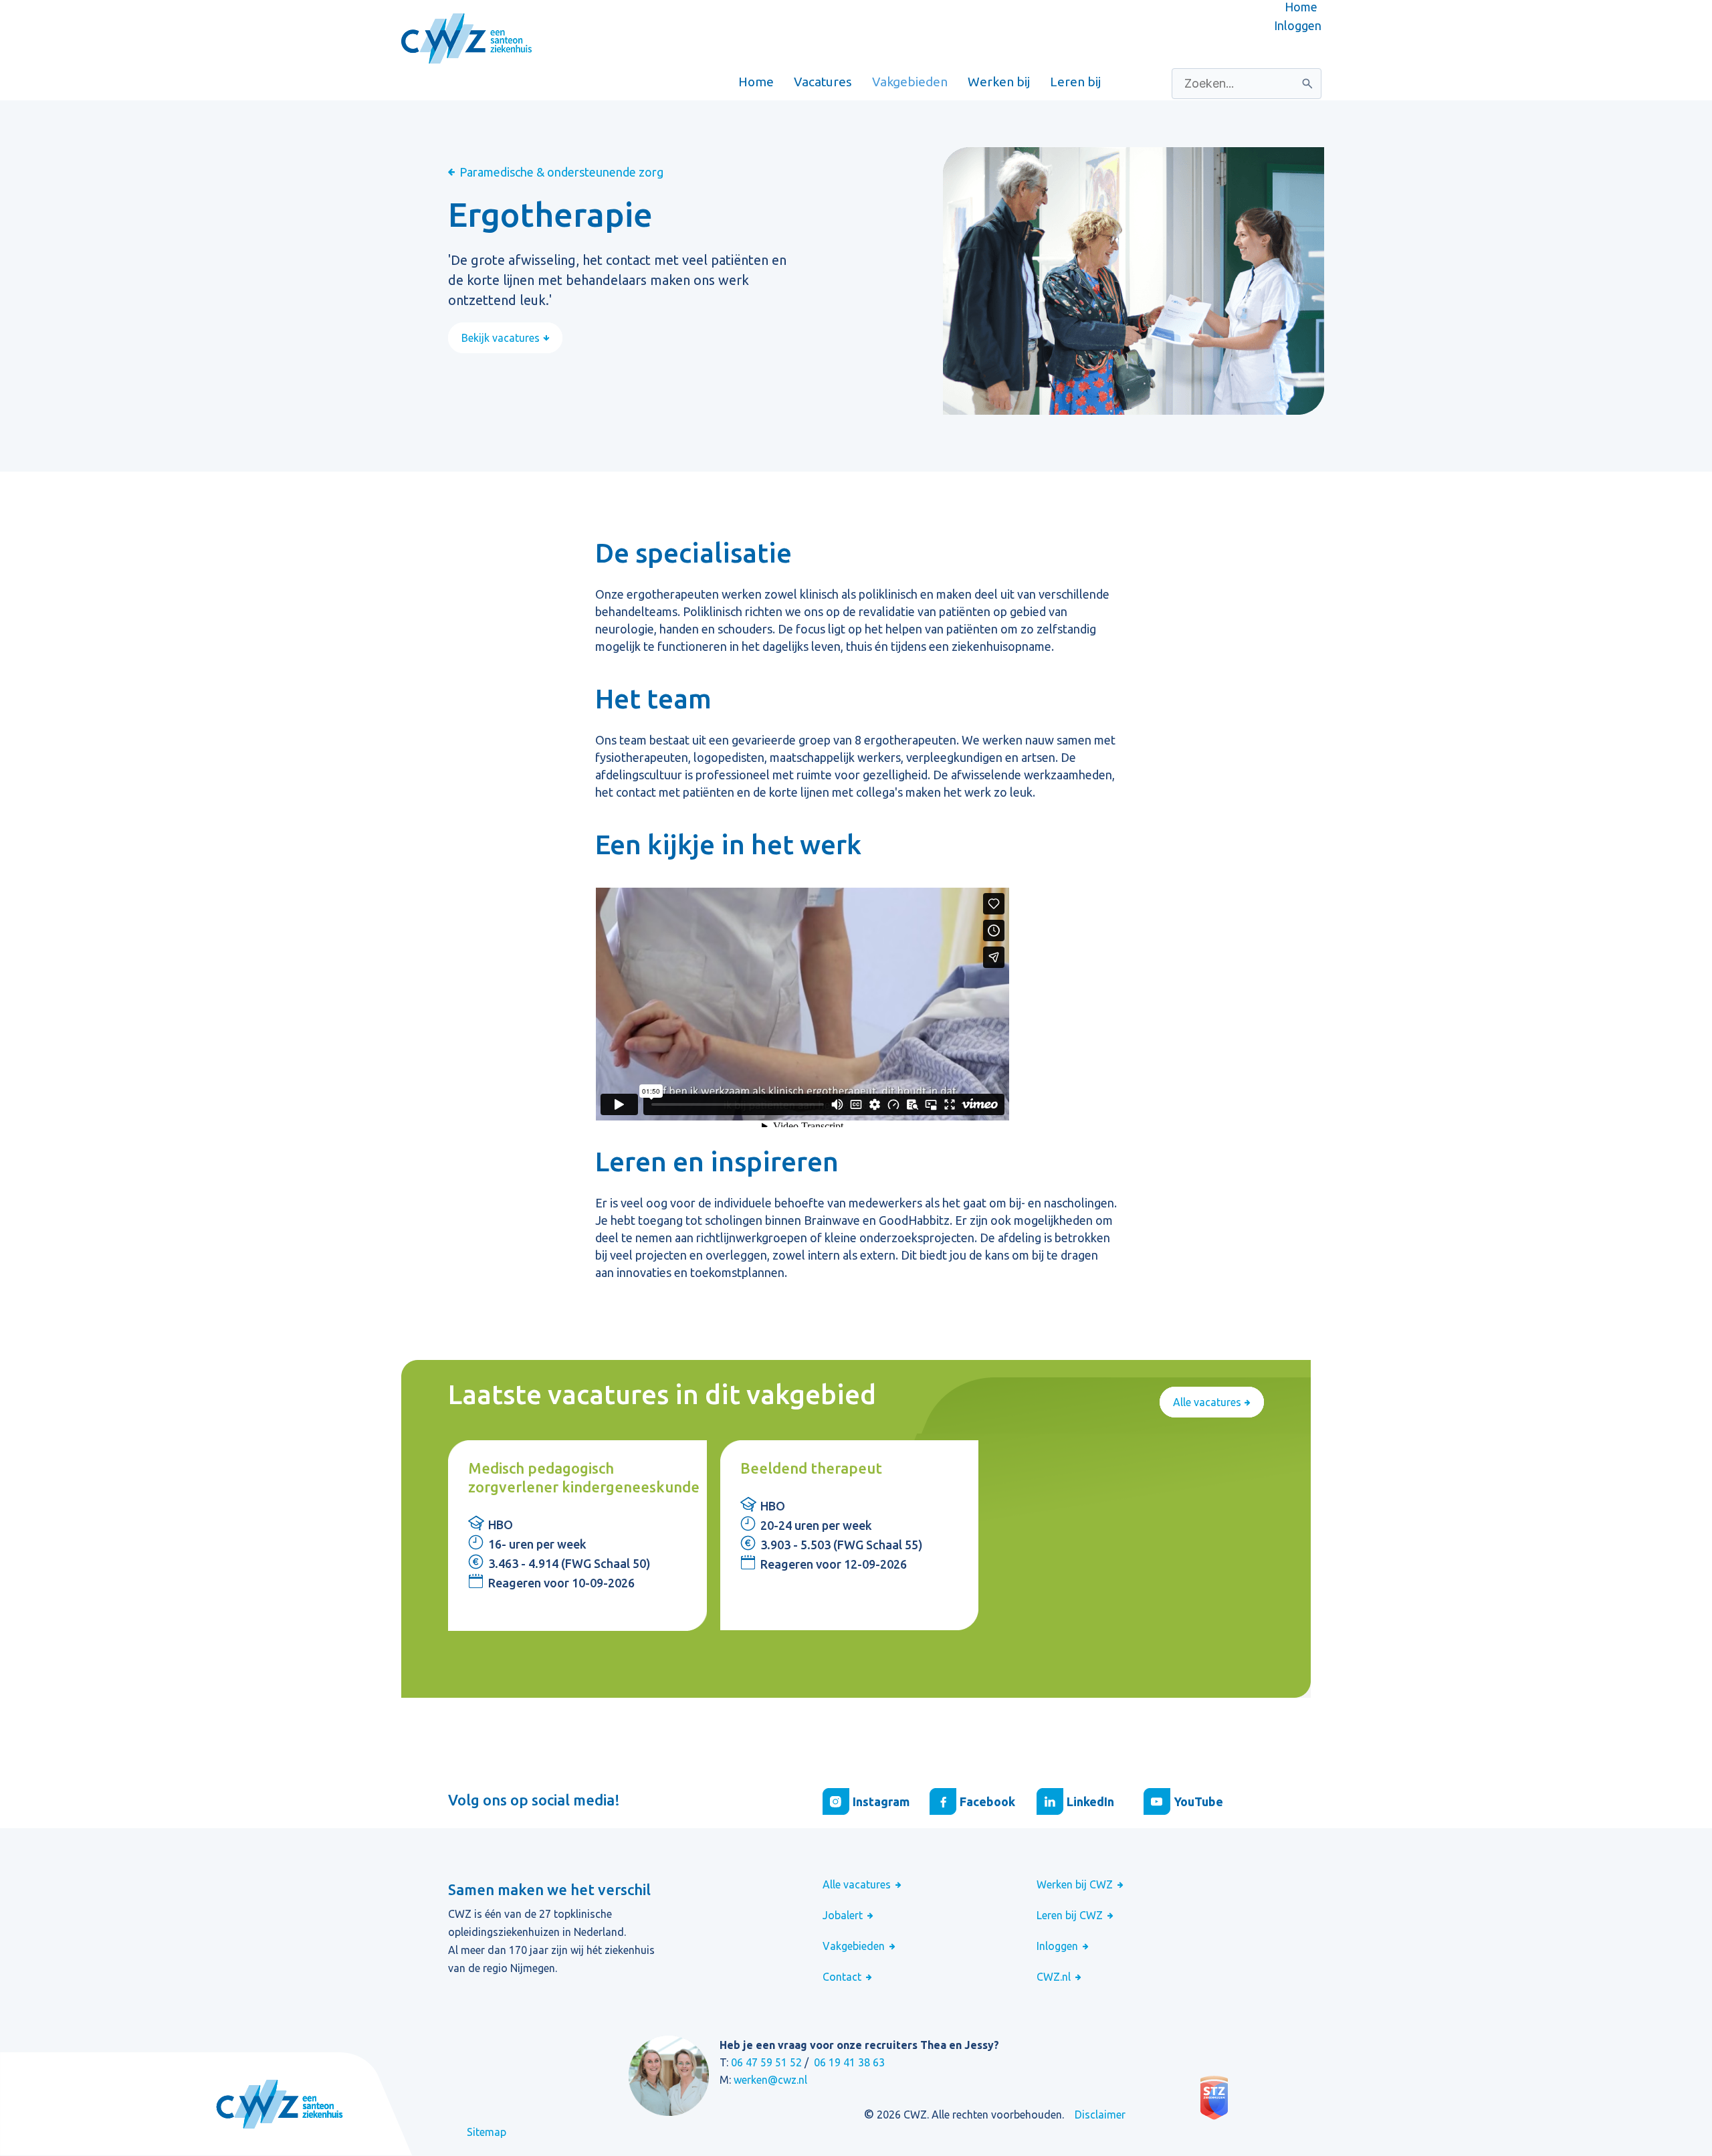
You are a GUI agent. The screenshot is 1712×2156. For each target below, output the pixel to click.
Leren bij (1075, 82)
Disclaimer (1100, 2115)
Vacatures (823, 82)
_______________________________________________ (557, 82)
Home (1301, 7)
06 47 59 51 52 (766, 2062)
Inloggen (1298, 25)
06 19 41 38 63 (849, 2062)
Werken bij (999, 82)
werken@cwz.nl (770, 2080)
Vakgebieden (910, 82)
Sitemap (487, 2132)
